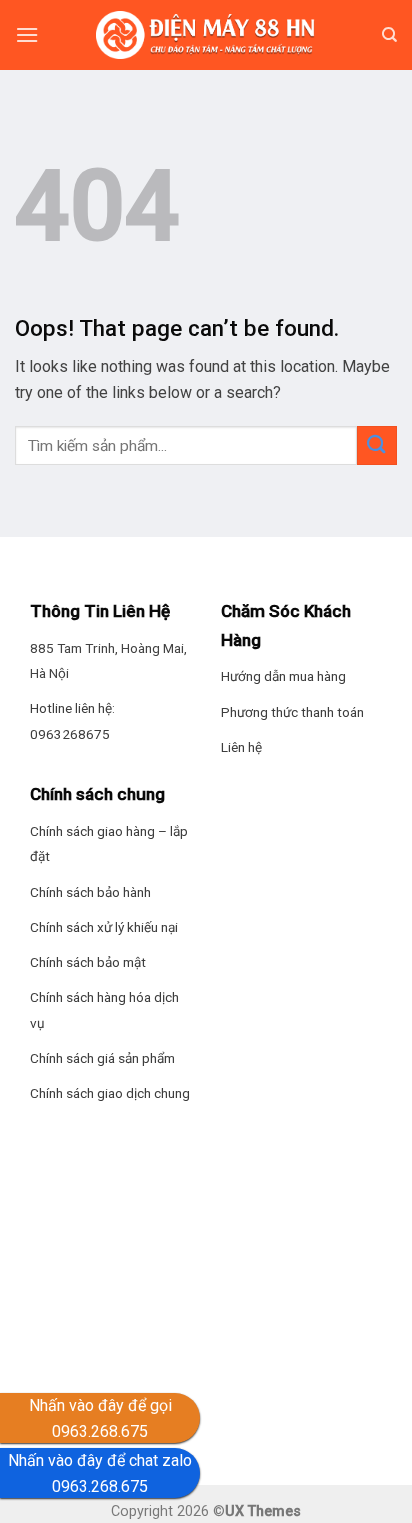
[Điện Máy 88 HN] (206, 35)
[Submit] (377, 445)
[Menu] (27, 34)
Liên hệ (241, 747)
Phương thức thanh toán (292, 712)
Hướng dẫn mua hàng (283, 676)
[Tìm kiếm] (389, 35)
